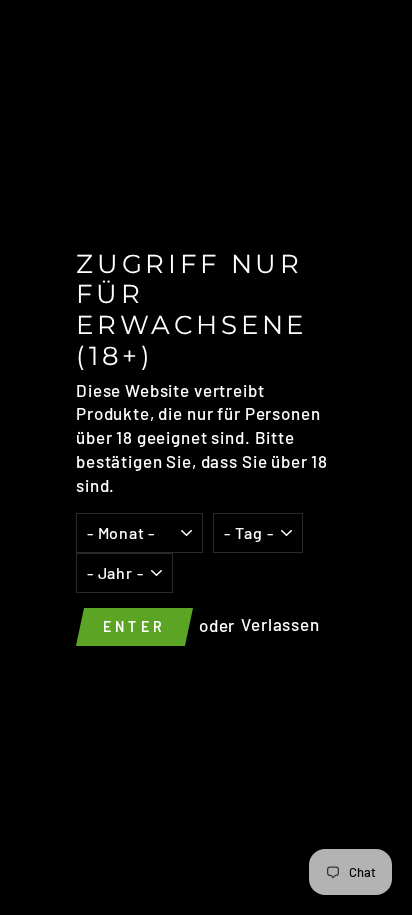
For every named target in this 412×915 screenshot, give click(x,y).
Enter (134, 626)
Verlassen (280, 625)
